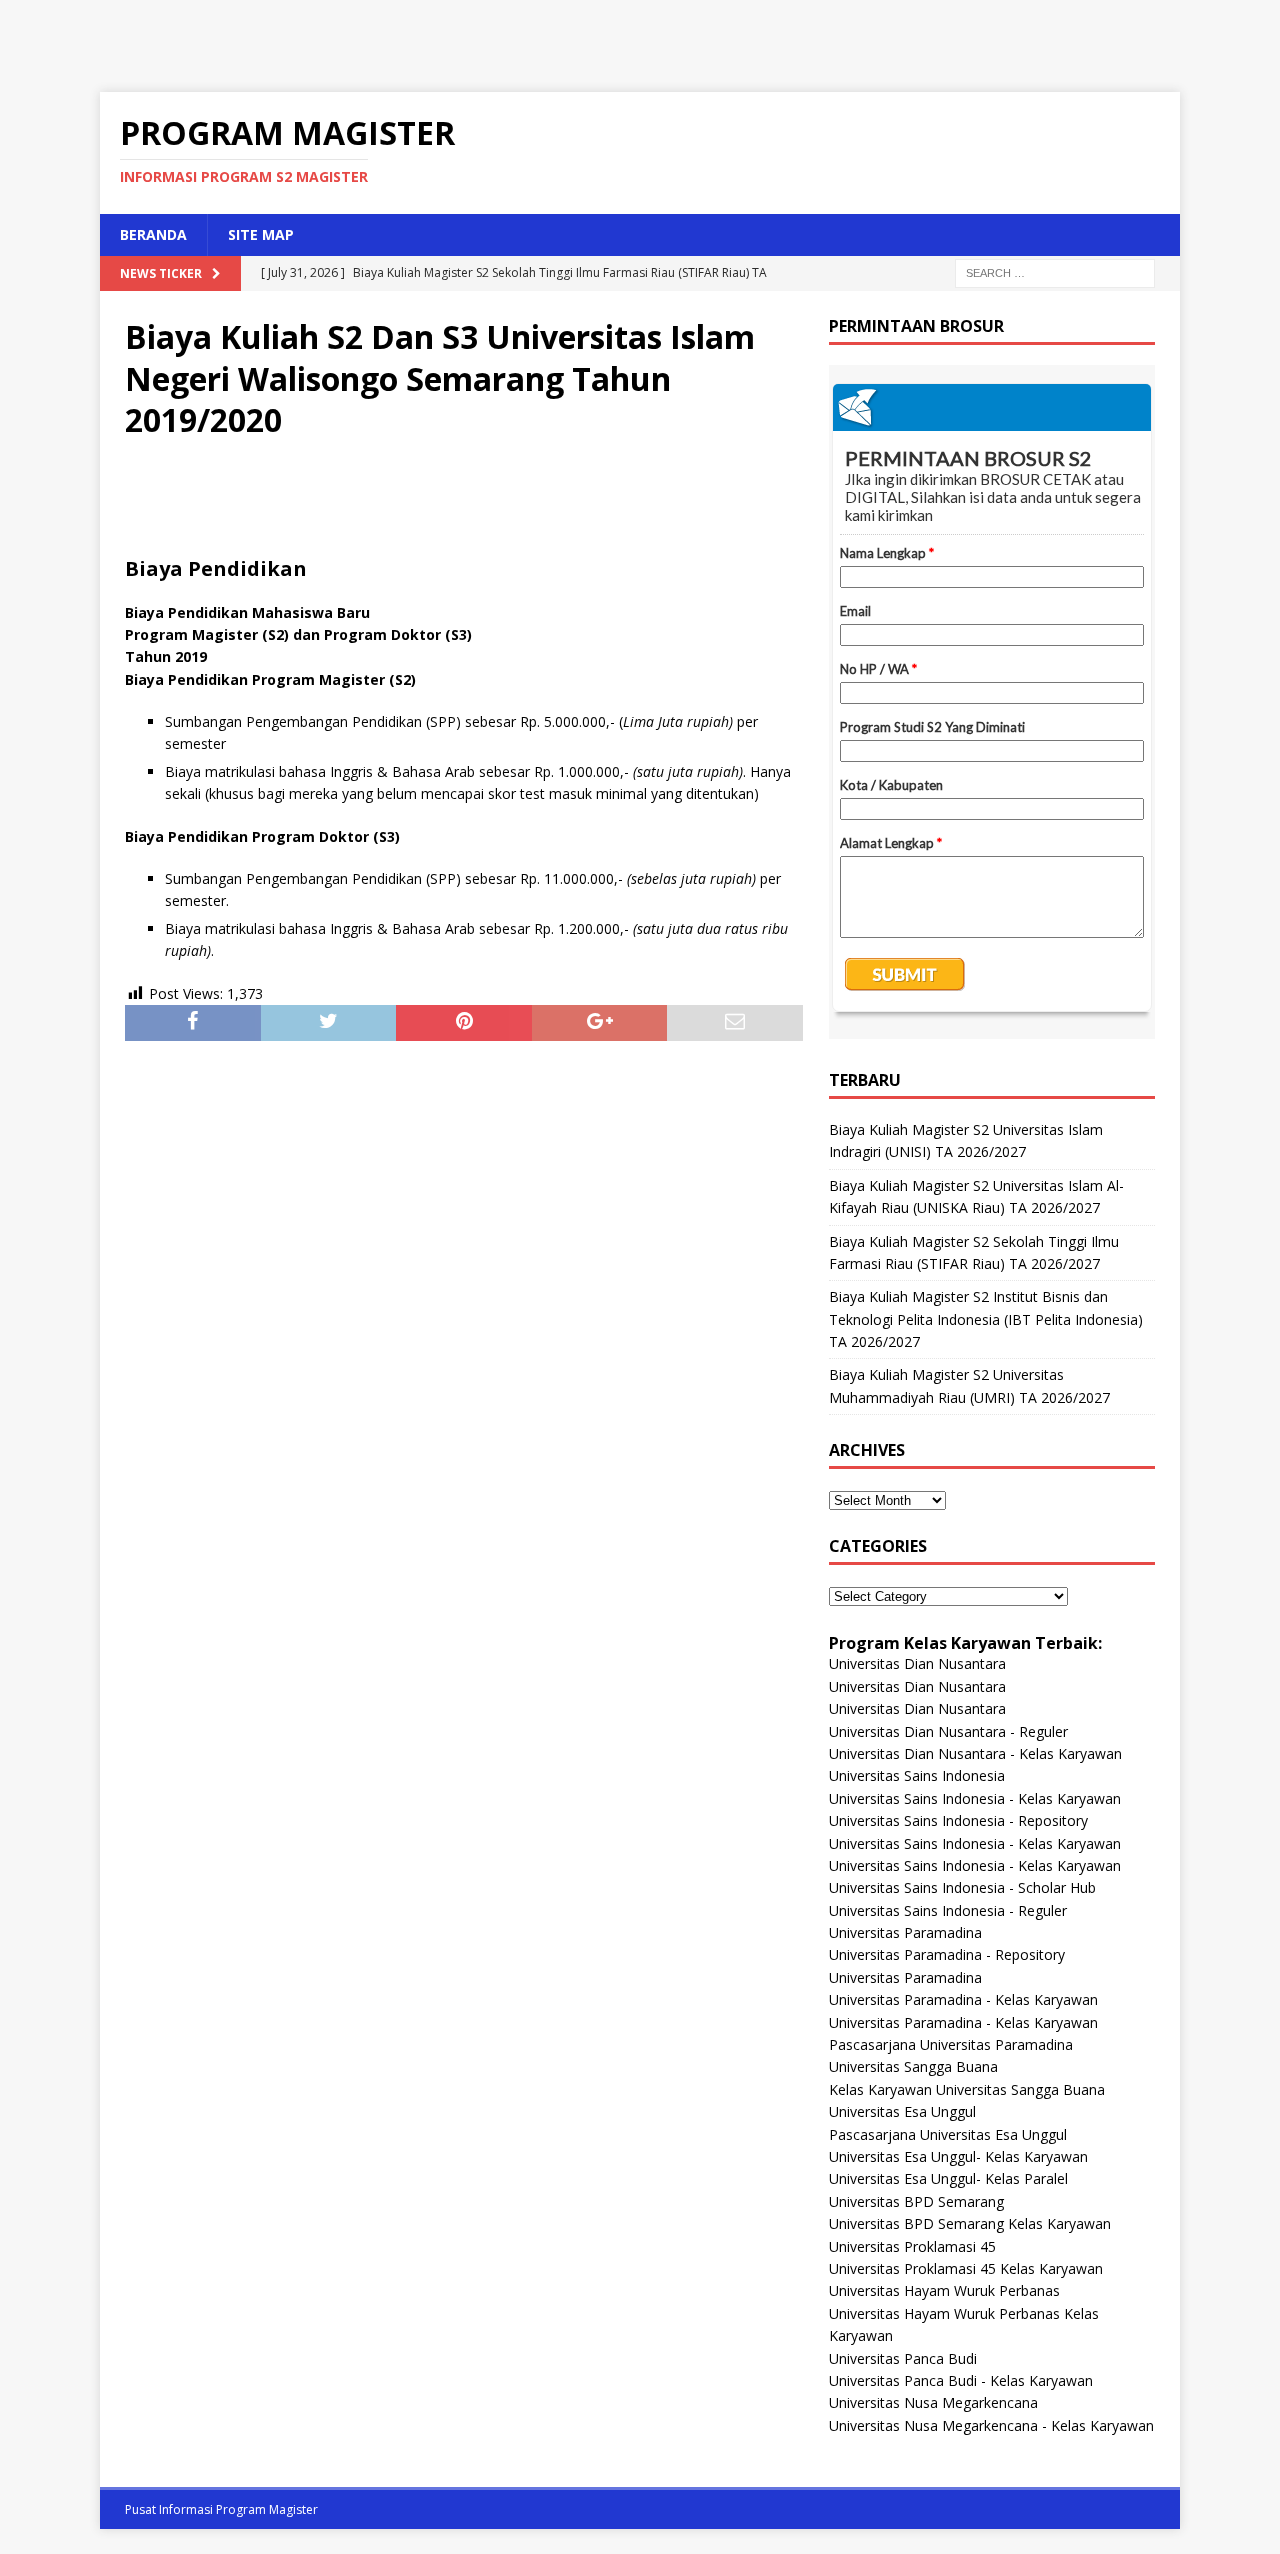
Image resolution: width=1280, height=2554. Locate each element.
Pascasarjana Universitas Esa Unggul (948, 2134)
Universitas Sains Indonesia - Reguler (948, 1910)
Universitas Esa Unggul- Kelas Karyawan (958, 2156)
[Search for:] (1055, 271)
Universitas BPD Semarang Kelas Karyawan (970, 2223)
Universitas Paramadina (905, 1932)
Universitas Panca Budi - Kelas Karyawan (961, 2380)
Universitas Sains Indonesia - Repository (958, 1820)
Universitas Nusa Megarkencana (933, 2402)
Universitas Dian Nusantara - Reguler (948, 1731)
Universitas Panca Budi (903, 2358)
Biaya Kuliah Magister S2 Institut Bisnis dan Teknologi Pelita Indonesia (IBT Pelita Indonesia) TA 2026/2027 (986, 1319)
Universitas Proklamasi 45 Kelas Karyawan (966, 2268)
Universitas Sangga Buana (913, 2066)
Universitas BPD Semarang (916, 2201)
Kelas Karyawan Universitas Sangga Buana (967, 2089)
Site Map (261, 234)
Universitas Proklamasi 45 (912, 2246)
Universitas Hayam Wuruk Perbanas (944, 2290)
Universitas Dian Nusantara (917, 1663)
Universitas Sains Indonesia (917, 1775)
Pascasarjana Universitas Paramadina (951, 2044)
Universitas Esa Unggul (902, 2111)
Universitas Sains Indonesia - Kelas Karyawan (975, 1798)
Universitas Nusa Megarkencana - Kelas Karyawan (991, 2425)
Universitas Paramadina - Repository (947, 1954)
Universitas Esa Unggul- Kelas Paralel (948, 2178)
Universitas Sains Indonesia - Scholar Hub (962, 1887)
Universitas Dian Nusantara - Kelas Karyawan (975, 1753)
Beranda (153, 234)
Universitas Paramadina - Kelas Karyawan (963, 1999)
